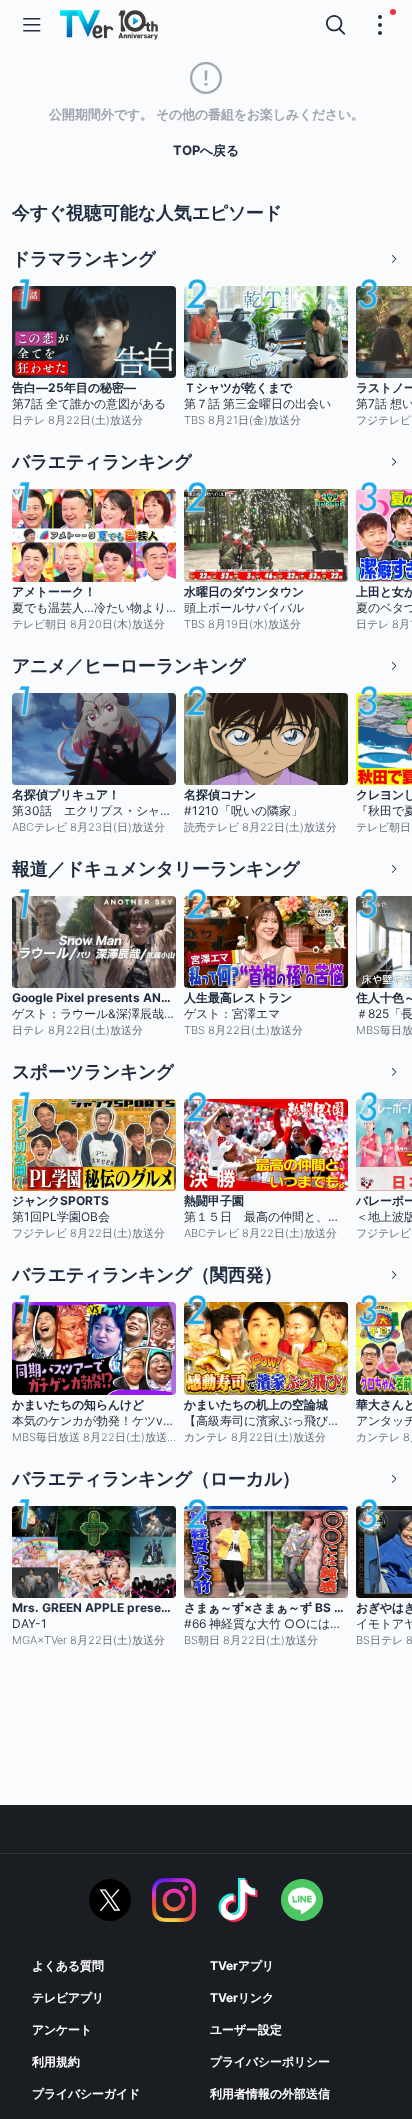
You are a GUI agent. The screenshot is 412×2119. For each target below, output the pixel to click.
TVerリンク (242, 1997)
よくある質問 (68, 1965)
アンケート (62, 2029)
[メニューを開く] (32, 25)
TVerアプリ (242, 1965)
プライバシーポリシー (270, 2061)
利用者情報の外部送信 (270, 2093)
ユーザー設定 (246, 2029)
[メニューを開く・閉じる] (380, 25)
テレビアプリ (68, 1997)
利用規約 (56, 2061)
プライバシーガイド (86, 2093)
